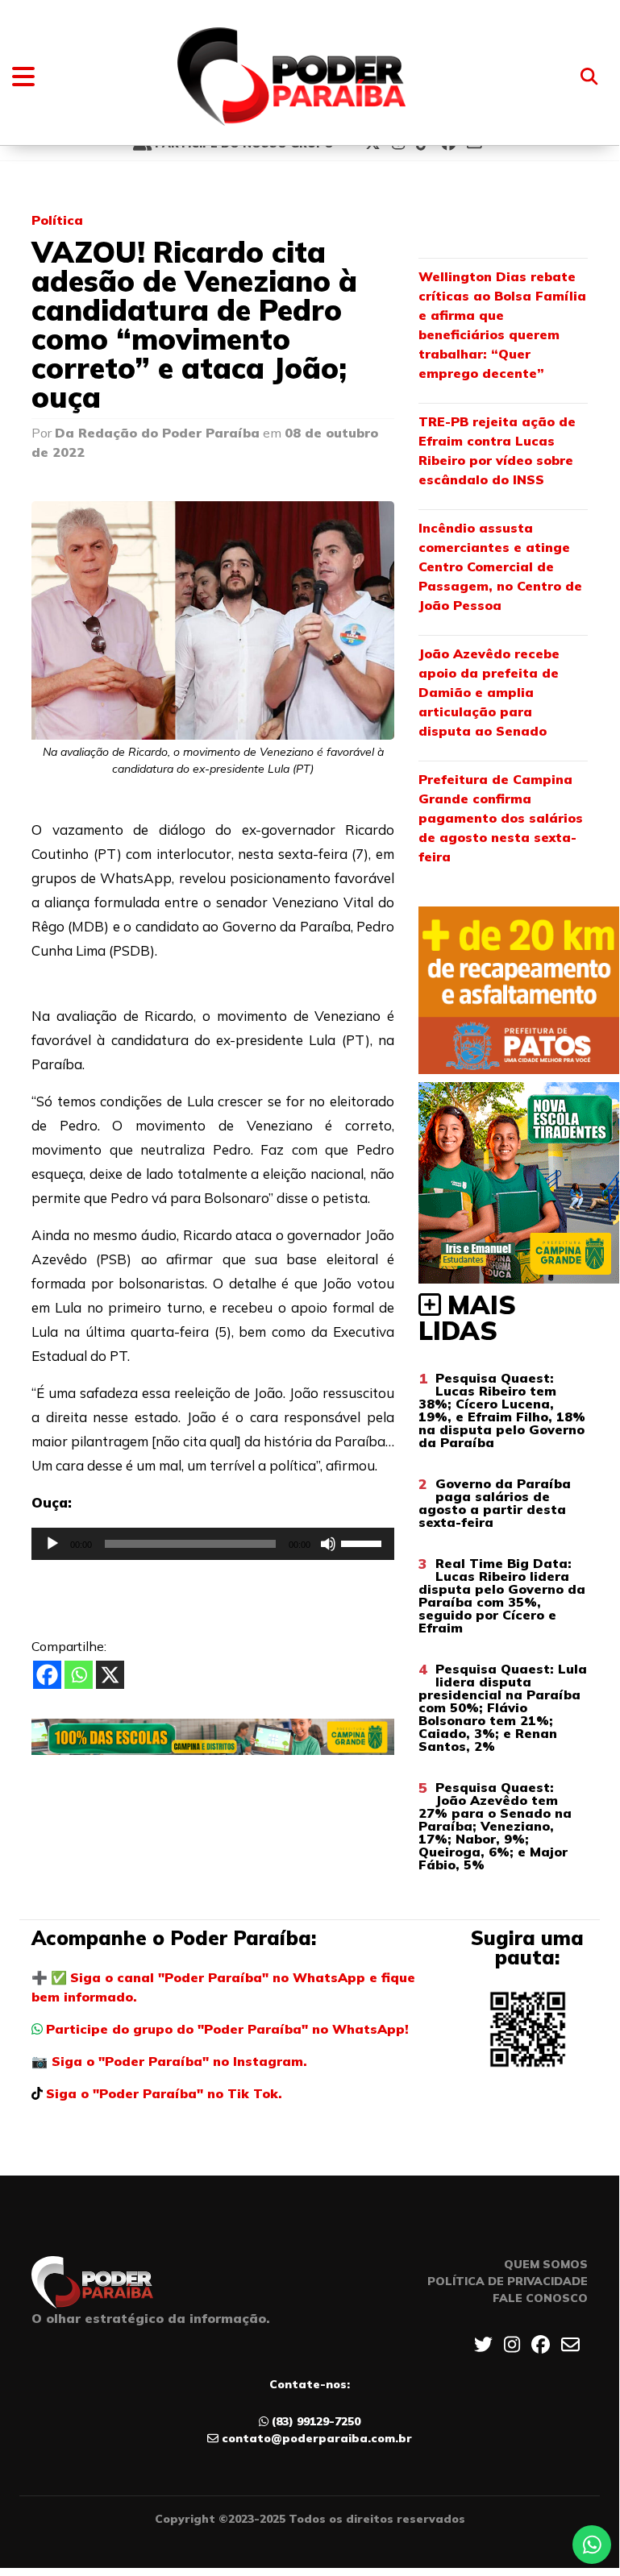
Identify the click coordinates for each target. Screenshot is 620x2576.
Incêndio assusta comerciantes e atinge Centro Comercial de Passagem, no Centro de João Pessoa (500, 566)
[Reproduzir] (52, 1544)
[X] (110, 1675)
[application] (213, 1544)
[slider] (364, 1542)
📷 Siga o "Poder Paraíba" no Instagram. (169, 2061)
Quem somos (546, 2264)
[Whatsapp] (79, 1675)
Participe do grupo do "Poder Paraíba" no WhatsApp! (227, 2029)
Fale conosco (540, 2298)
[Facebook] (47, 1675)
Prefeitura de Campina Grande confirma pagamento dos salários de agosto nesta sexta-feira (501, 818)
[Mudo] (328, 1544)
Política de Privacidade (508, 2281)
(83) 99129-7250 (316, 2421)
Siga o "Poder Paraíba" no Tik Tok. (164, 2093)
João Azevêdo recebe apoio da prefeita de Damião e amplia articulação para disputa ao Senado (489, 692)
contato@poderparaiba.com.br (317, 2438)
